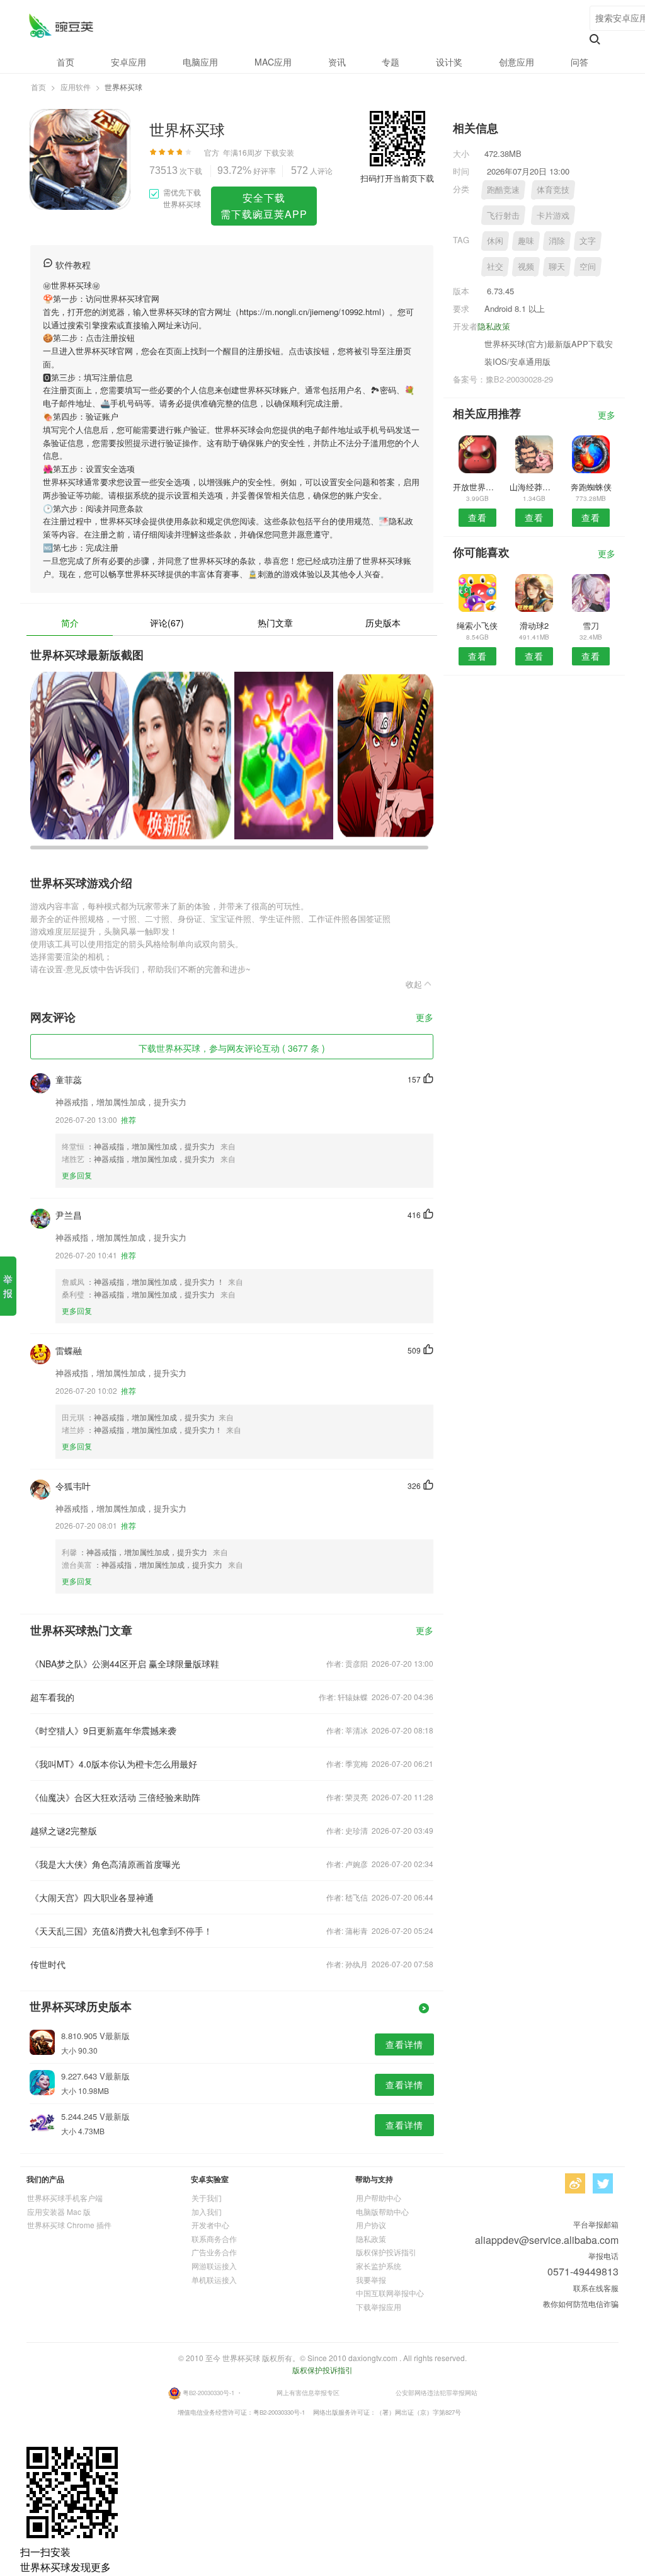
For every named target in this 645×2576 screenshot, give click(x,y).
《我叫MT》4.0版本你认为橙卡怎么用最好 (114, 1764)
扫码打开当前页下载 (397, 178)
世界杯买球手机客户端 (65, 2198)
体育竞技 (553, 189)
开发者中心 (210, 2225)
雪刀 (591, 625)
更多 (425, 1018)
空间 (588, 266)
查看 (477, 517)
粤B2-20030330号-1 (208, 2393)
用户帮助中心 (379, 2198)
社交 (495, 266)
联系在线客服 (596, 2288)
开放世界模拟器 (477, 487)
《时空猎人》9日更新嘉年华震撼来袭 (103, 1730)
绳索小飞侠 (477, 625)
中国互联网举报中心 (390, 2293)
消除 (557, 240)
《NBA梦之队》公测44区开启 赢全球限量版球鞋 (125, 1664)
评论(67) (167, 623)
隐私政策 (494, 326)
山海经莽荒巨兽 (534, 487)
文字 (588, 240)
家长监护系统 (379, 2266)
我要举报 (371, 2280)
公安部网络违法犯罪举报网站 (437, 2393)
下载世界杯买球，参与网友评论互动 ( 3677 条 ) (232, 1048)
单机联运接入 (214, 2280)
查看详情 (404, 2044)
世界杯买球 (61, 26)
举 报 (8, 1286)
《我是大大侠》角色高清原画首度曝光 (105, 1864)
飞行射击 (503, 215)
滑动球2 (534, 625)
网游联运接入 (214, 2266)
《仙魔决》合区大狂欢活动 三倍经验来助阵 (115, 1797)
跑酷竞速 (503, 189)
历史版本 (383, 623)
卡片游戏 (553, 215)
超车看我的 (52, 1697)
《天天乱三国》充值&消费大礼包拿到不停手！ (121, 1931)
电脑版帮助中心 (382, 2211)
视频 (526, 266)
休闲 (495, 240)
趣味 (526, 240)
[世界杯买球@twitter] (603, 2183)
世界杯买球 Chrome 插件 (69, 2225)
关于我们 (207, 2198)
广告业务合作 (214, 2252)
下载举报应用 (379, 2307)
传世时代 (48, 1964)
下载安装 (279, 152)
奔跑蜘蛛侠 (591, 487)
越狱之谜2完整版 (64, 1831)
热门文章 (275, 623)
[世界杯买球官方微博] (575, 2183)
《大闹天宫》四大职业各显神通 (92, 1897)
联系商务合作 (214, 2239)
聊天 (557, 266)
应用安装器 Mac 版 (59, 2211)
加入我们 (207, 2211)
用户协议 (371, 2225)
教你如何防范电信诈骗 (581, 2303)
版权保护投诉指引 (386, 2252)
